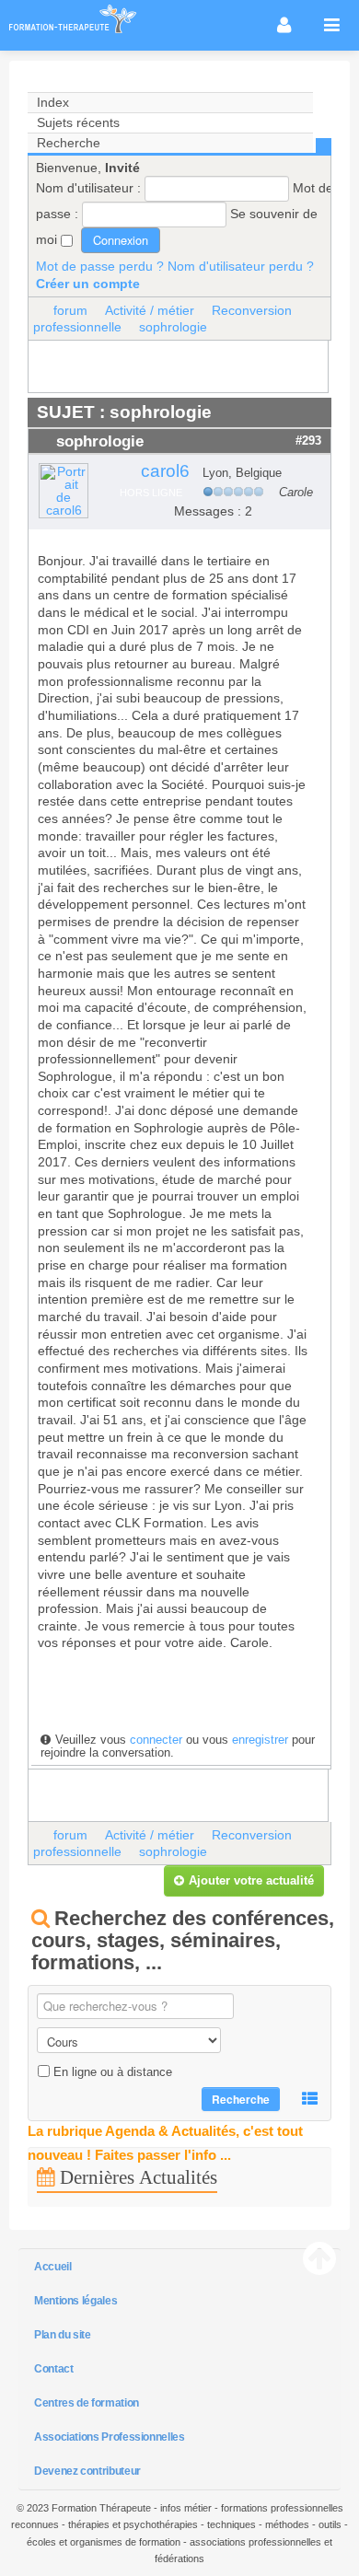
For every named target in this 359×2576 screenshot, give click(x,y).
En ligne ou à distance (113, 2072)
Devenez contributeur (87, 2471)
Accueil (52, 2267)
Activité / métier (150, 310)
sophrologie (173, 327)
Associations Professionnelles (110, 2437)
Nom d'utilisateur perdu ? (241, 266)
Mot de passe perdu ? (100, 266)
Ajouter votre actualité (251, 1880)
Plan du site (63, 2335)
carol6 (165, 471)
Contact (53, 2369)
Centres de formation (87, 2403)
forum (70, 310)
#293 (308, 441)
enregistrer (260, 1740)
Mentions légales (75, 2301)
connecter (156, 1740)
